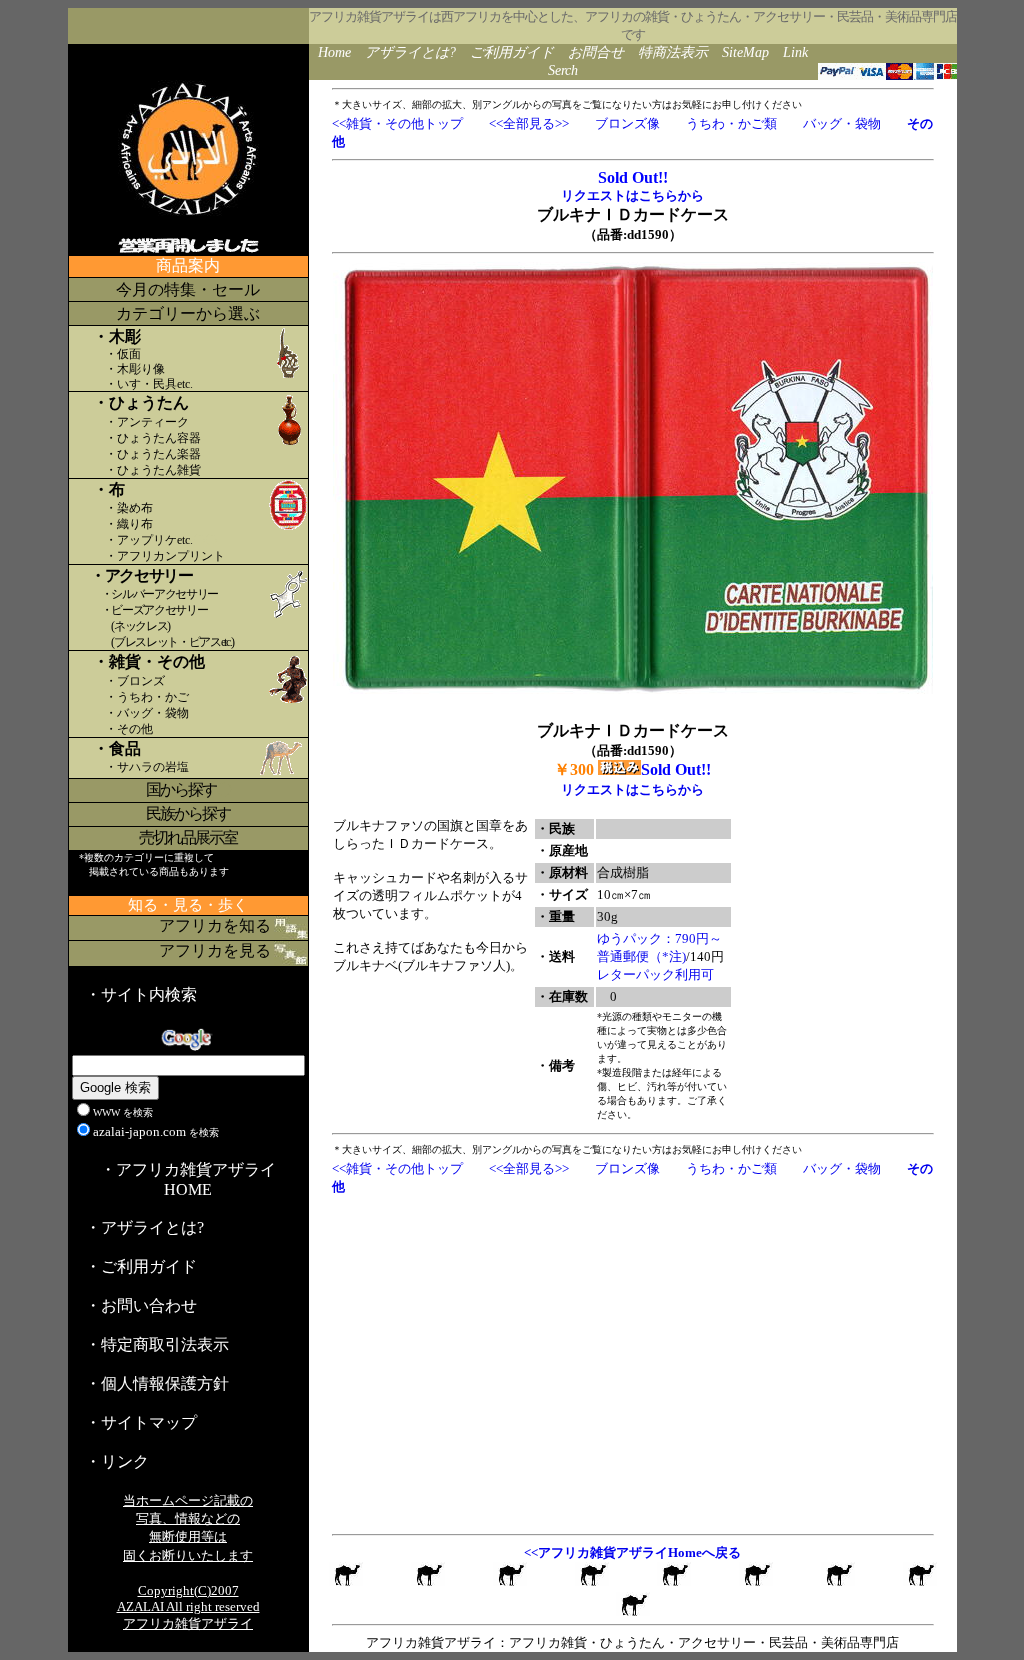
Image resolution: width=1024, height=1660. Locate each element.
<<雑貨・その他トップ (397, 123)
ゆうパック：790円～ (659, 938)
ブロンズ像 (627, 123)
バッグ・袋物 (842, 123)
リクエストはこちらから (632, 195)
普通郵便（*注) (641, 956)
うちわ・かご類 (731, 123)
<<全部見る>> (529, 123)
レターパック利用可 (655, 974)
